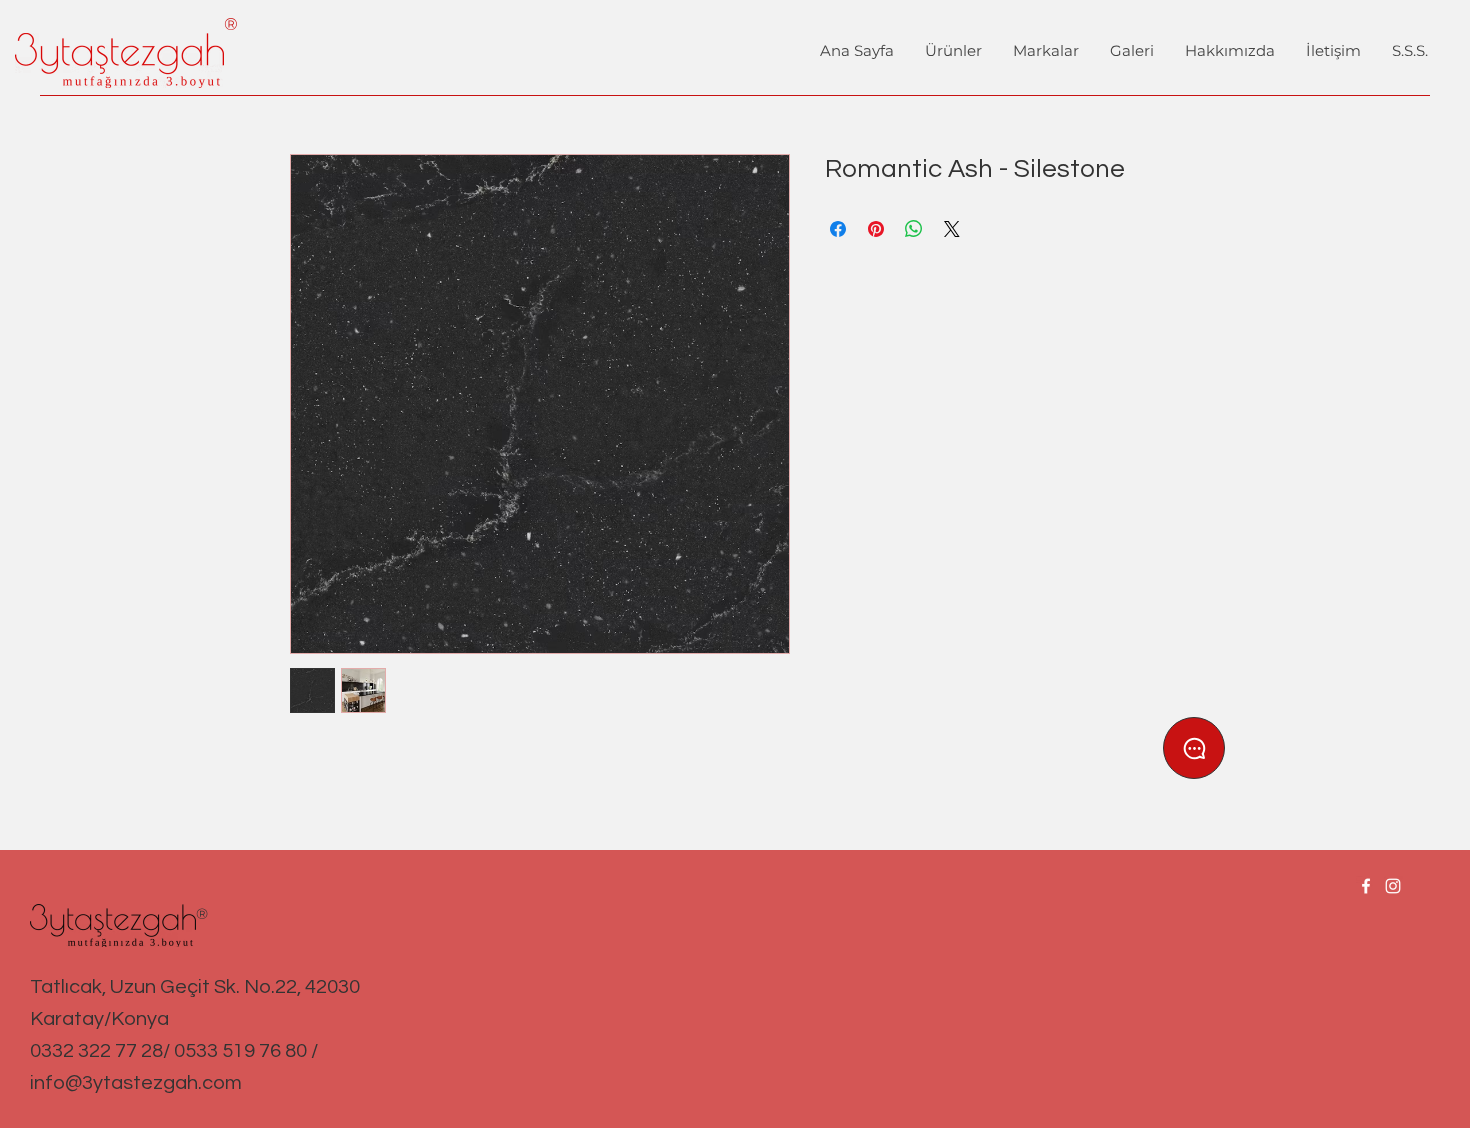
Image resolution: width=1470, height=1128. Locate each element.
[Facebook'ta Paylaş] (838, 229)
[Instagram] (1393, 886)
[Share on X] (952, 229)
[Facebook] (1366, 886)
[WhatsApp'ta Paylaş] (914, 229)
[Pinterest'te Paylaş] (876, 229)
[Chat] (1194, 748)
